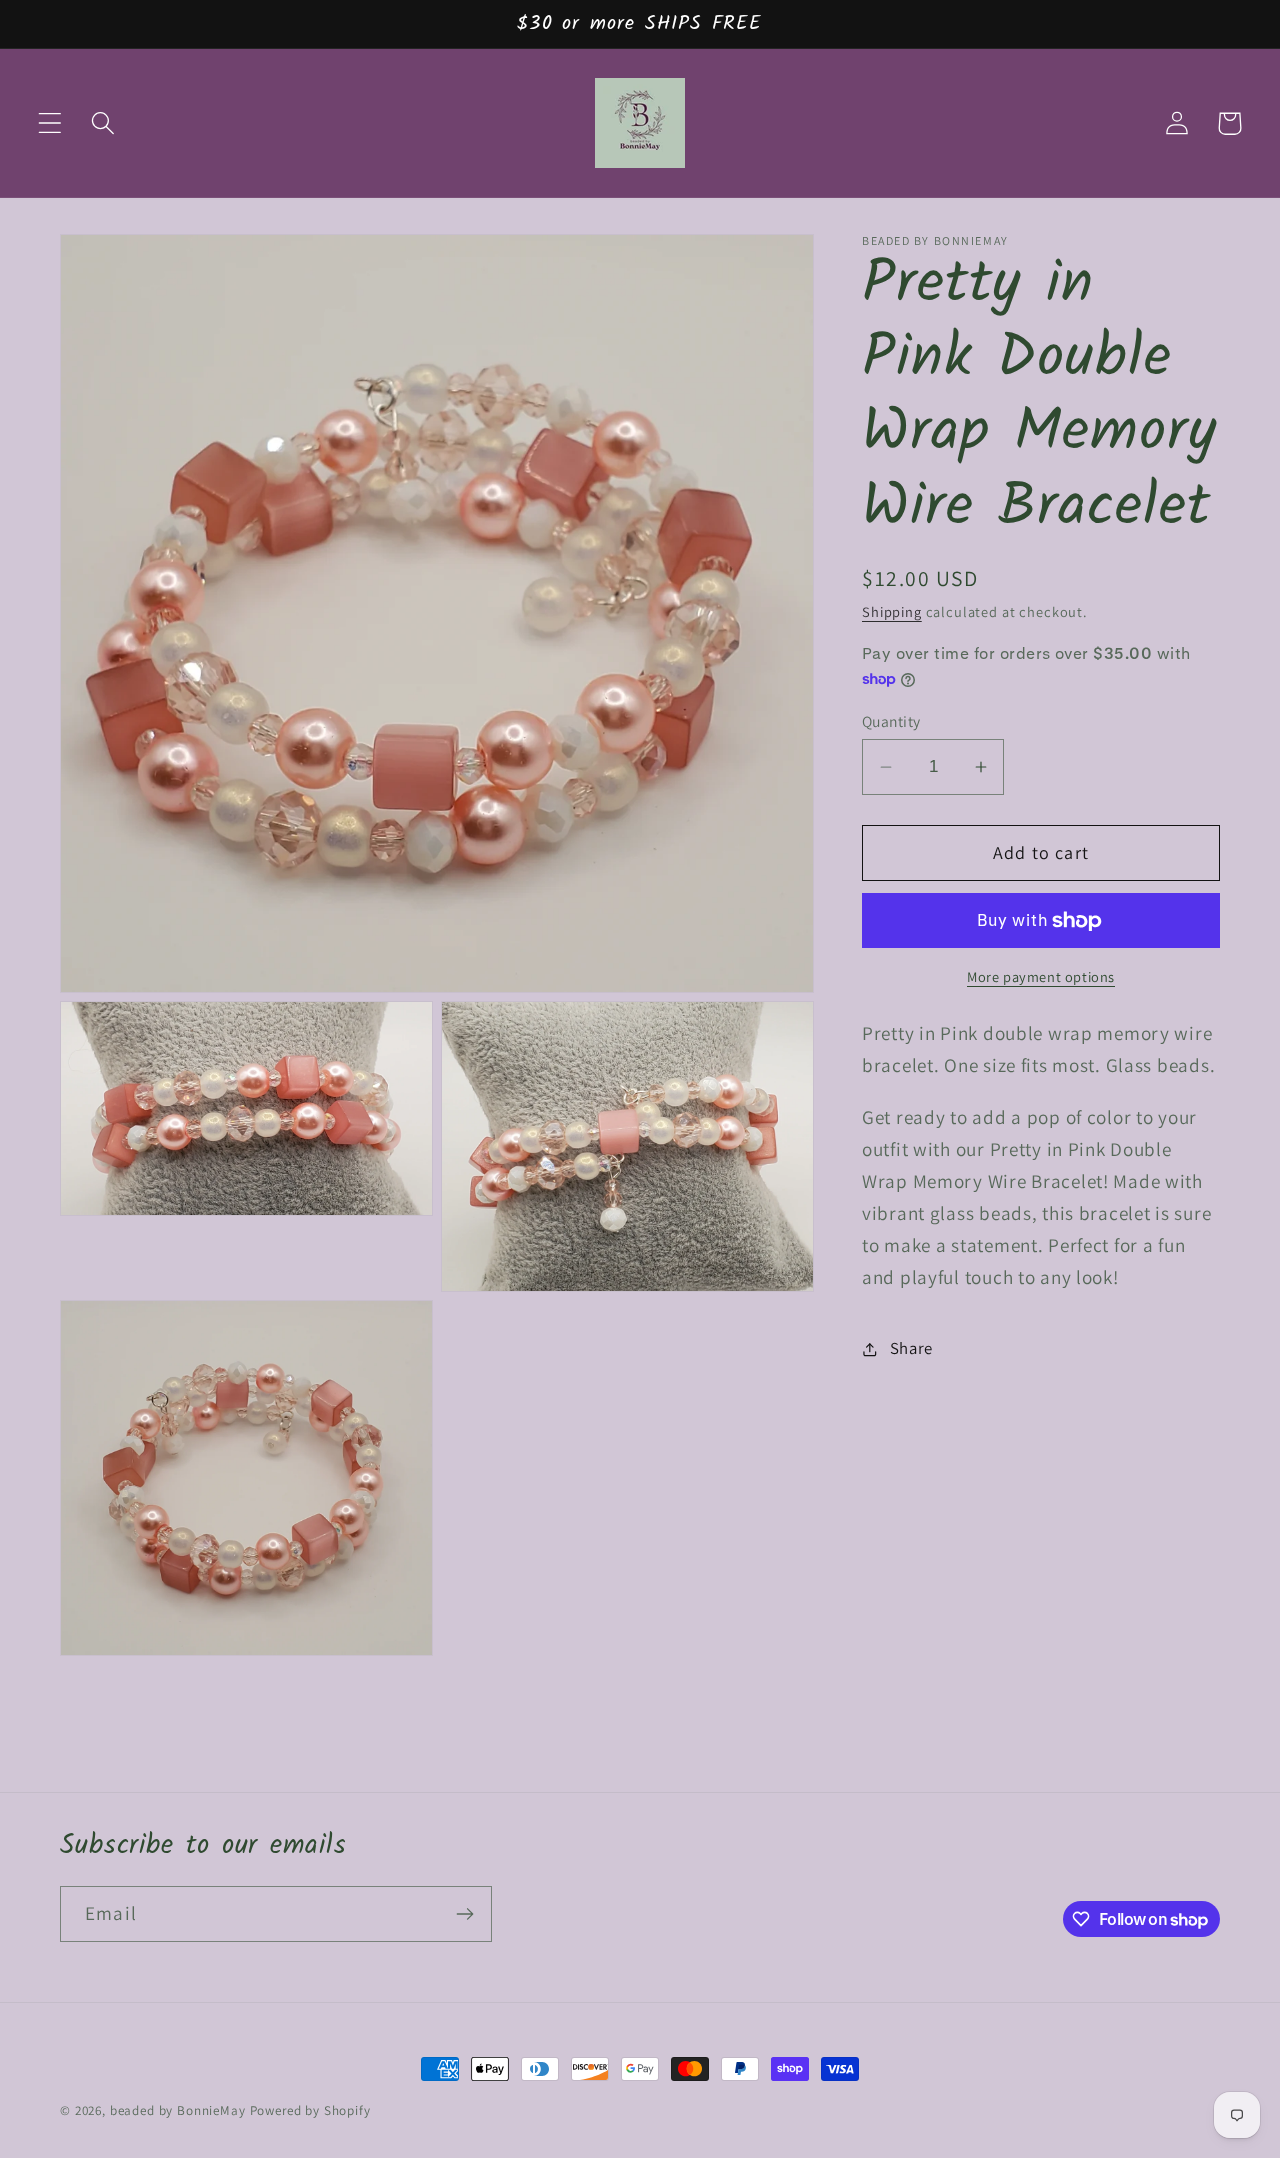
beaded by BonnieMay (178, 2110)
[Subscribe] (464, 1914)
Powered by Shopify (310, 2110)
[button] (50, 123)
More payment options (1041, 977)
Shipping (892, 612)
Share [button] (911, 1349)
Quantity (891, 721)
